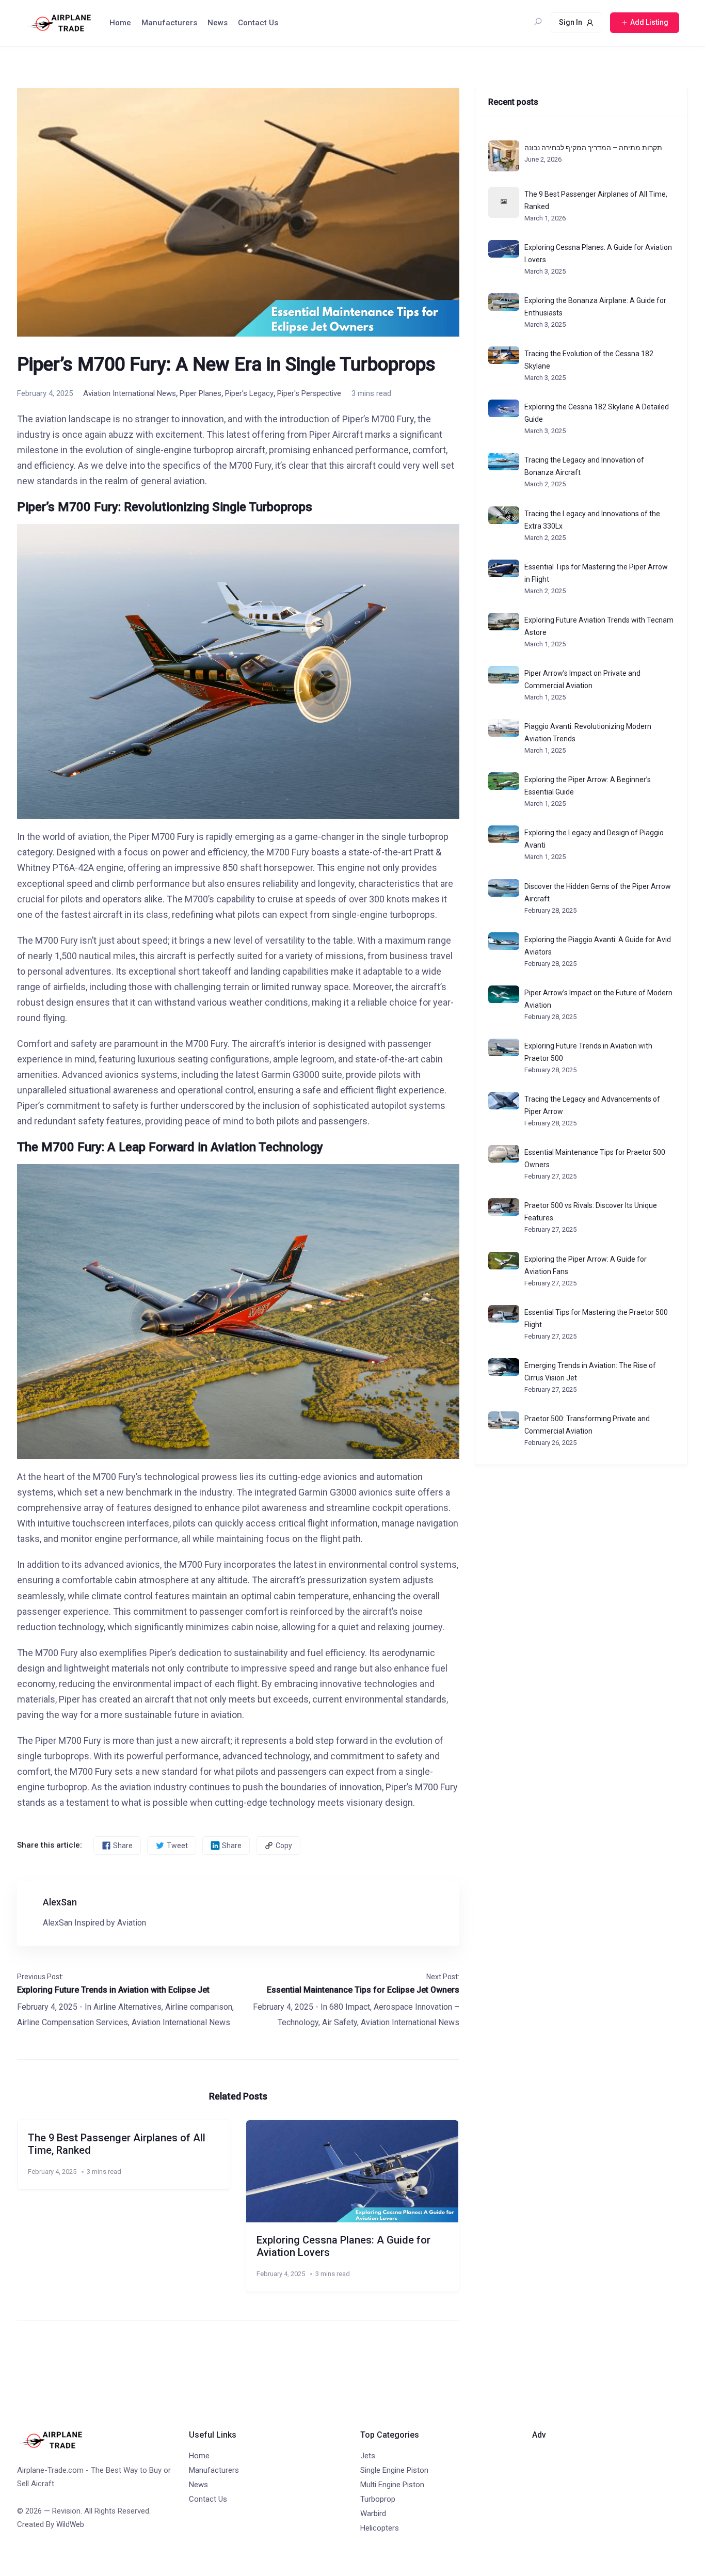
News (218, 23)
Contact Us (258, 23)
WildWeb (70, 2524)
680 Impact (350, 2007)
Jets (368, 2456)
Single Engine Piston (394, 2470)
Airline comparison (199, 2007)
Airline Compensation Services (73, 2022)
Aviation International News (130, 393)
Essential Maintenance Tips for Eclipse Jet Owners (363, 1990)
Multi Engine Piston (392, 2485)
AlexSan (60, 1902)
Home (120, 23)
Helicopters (380, 2528)
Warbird (373, 2514)
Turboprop (378, 2499)
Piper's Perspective (309, 393)
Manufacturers (169, 23)
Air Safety (340, 2022)
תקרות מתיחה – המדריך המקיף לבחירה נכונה (593, 148)
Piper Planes (201, 393)
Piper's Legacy (249, 393)
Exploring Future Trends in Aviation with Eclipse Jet (113, 1990)
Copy (284, 1846)
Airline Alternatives (127, 2007)
